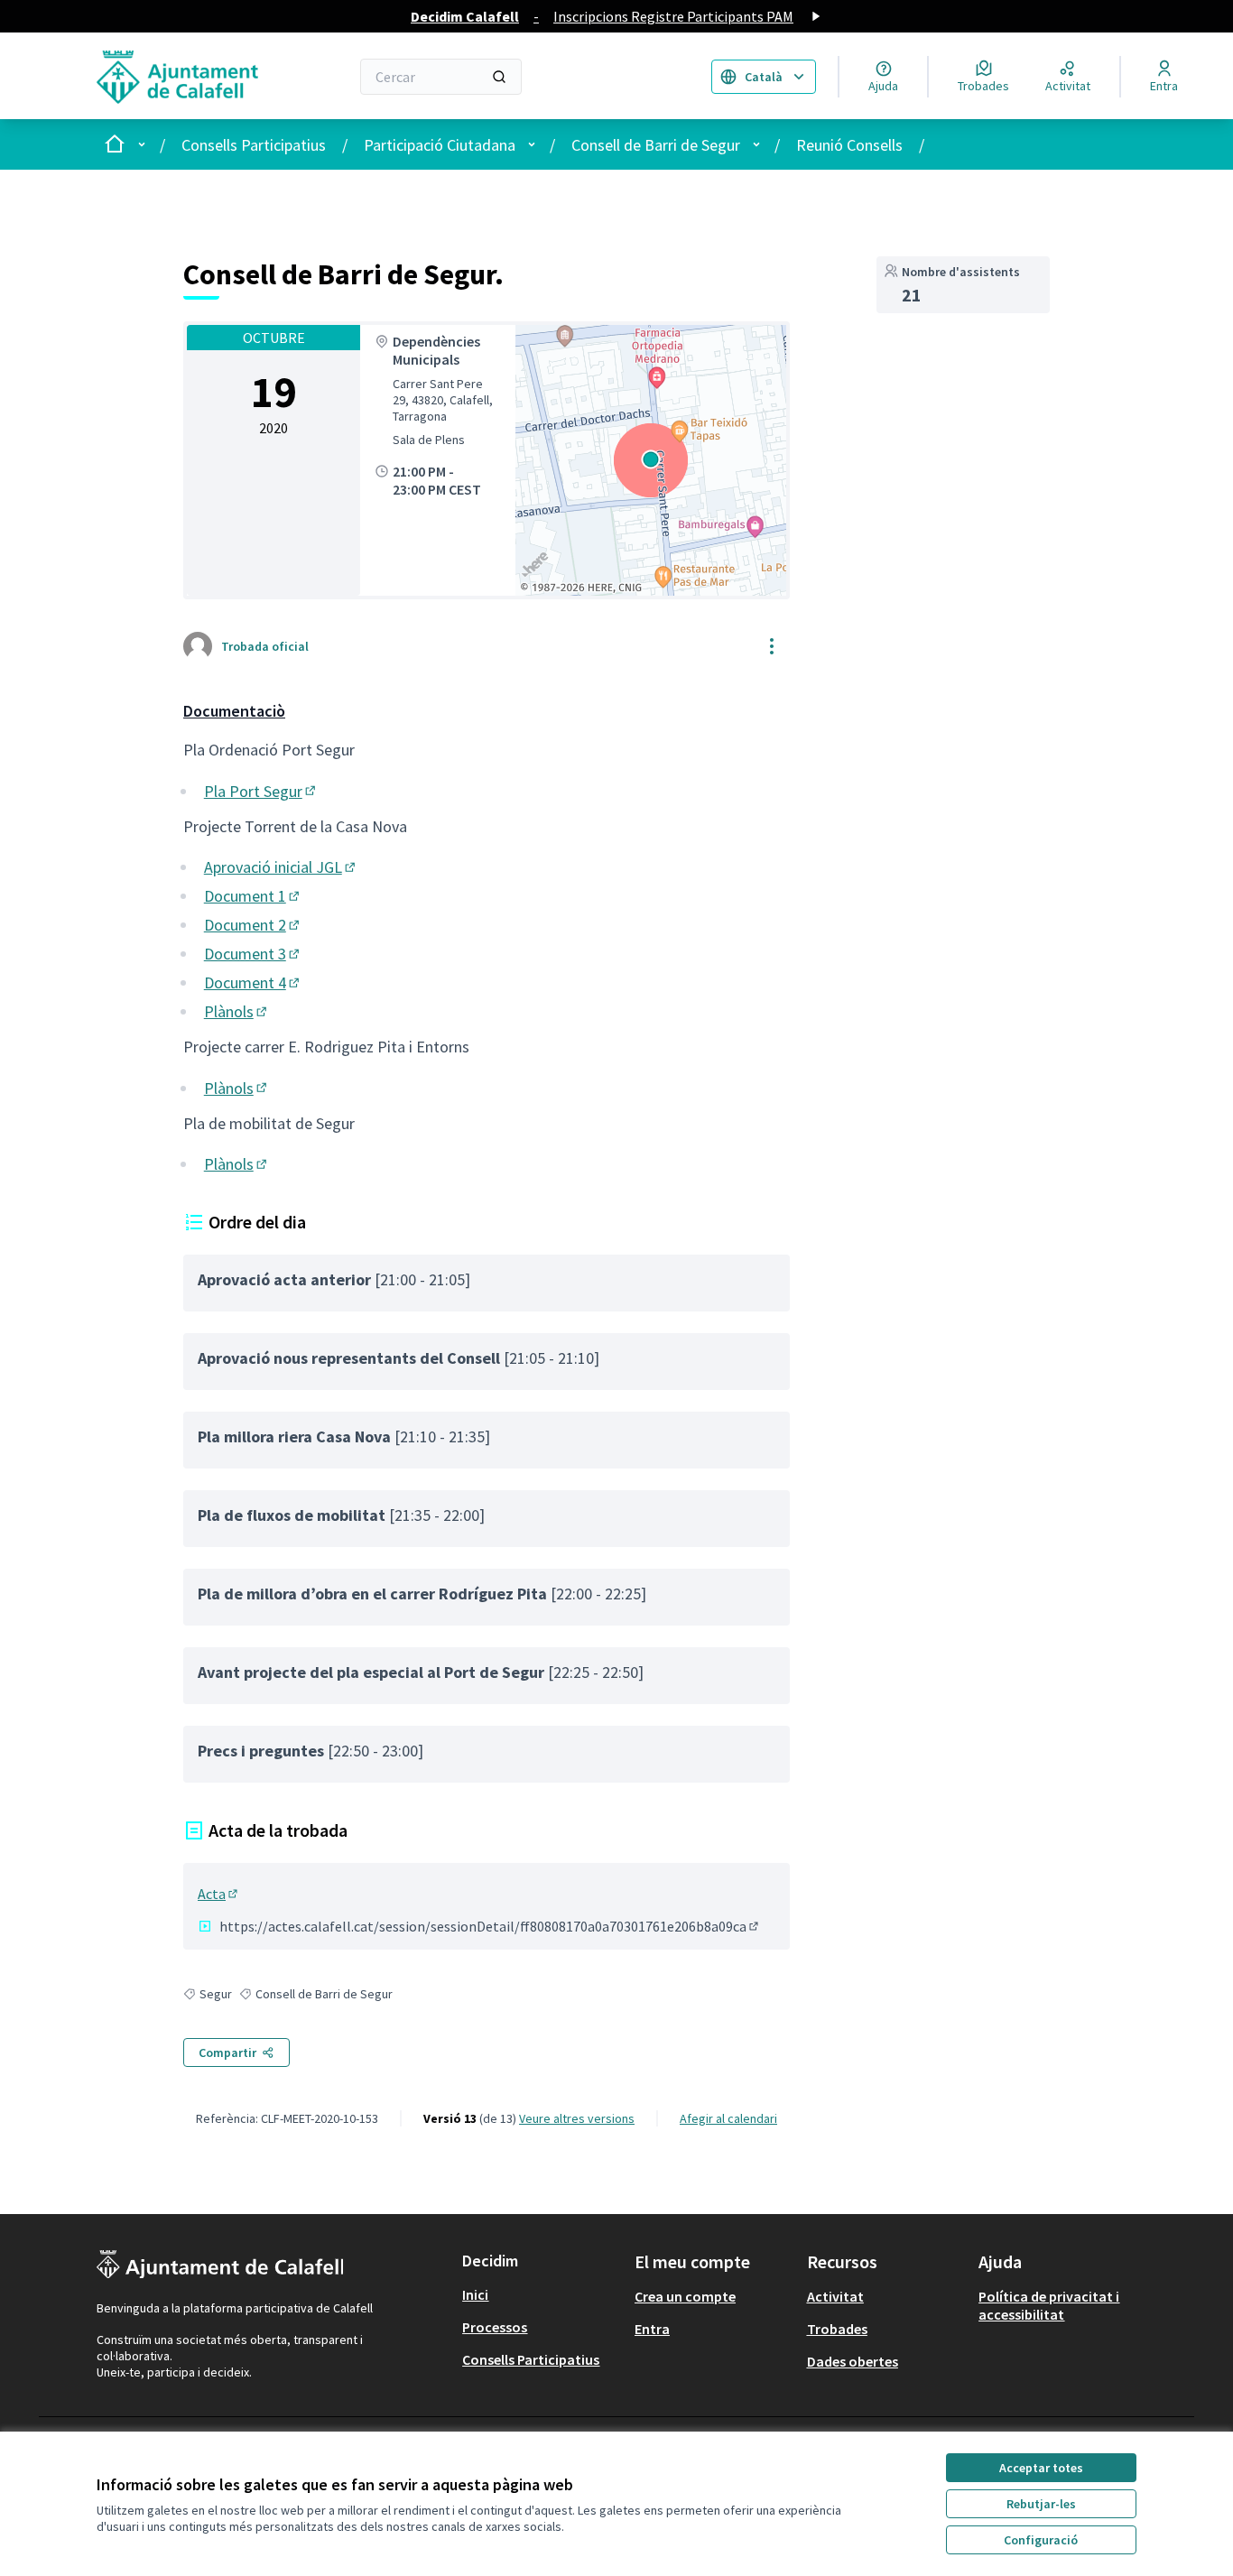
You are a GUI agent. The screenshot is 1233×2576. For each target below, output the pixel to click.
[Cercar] (499, 77)
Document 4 (253, 982)
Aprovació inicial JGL (281, 867)
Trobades (837, 2329)
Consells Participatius (254, 145)
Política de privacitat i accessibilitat (1049, 2305)
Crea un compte (685, 2296)
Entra (652, 2329)
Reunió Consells (849, 145)
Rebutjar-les (1041, 2504)
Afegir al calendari (728, 2118)
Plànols (237, 1011)
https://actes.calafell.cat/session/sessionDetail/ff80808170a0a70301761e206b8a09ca (490, 1926)
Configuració (1041, 2540)
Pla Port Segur (261, 791)
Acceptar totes (1041, 2468)
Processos (495, 2327)
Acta (219, 1894)
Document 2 (253, 925)
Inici (475, 2294)
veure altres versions (577, 2118)
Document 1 (253, 896)
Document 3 (253, 954)
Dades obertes (853, 2361)
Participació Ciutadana (440, 145)
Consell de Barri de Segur (656, 145)
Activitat (835, 2296)
